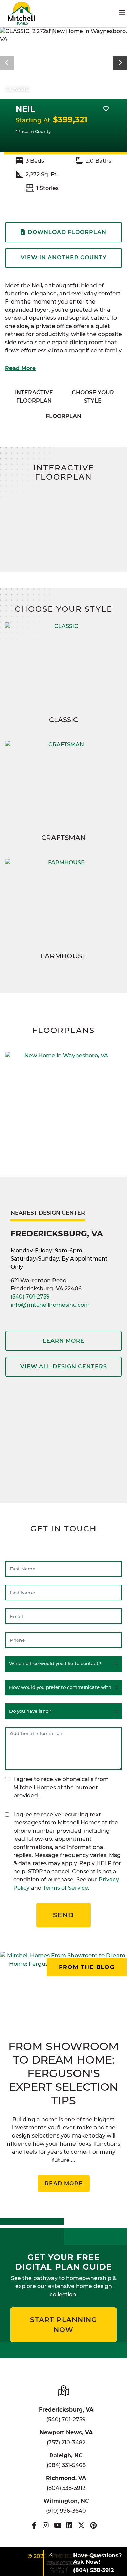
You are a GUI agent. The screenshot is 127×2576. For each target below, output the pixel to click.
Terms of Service (66, 1888)
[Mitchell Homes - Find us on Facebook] (34, 2525)
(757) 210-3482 (66, 2443)
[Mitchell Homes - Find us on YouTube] (58, 2525)
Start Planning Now (63, 2325)
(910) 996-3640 (66, 2511)
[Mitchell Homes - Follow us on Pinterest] (93, 2525)
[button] (120, 63)
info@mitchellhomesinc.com (50, 1305)
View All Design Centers (64, 1367)
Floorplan (63, 416)
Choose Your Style (93, 397)
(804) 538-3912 (66, 2488)
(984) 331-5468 (66, 2465)
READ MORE (64, 2183)
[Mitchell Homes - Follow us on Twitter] (81, 2525)
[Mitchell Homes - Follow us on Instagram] (46, 2525)
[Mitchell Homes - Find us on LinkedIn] (70, 2525)
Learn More (63, 1341)
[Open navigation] (122, 13)
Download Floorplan (67, 232)
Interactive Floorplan (34, 397)
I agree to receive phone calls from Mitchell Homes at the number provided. (61, 1787)
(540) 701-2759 (30, 1297)
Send (63, 1915)
